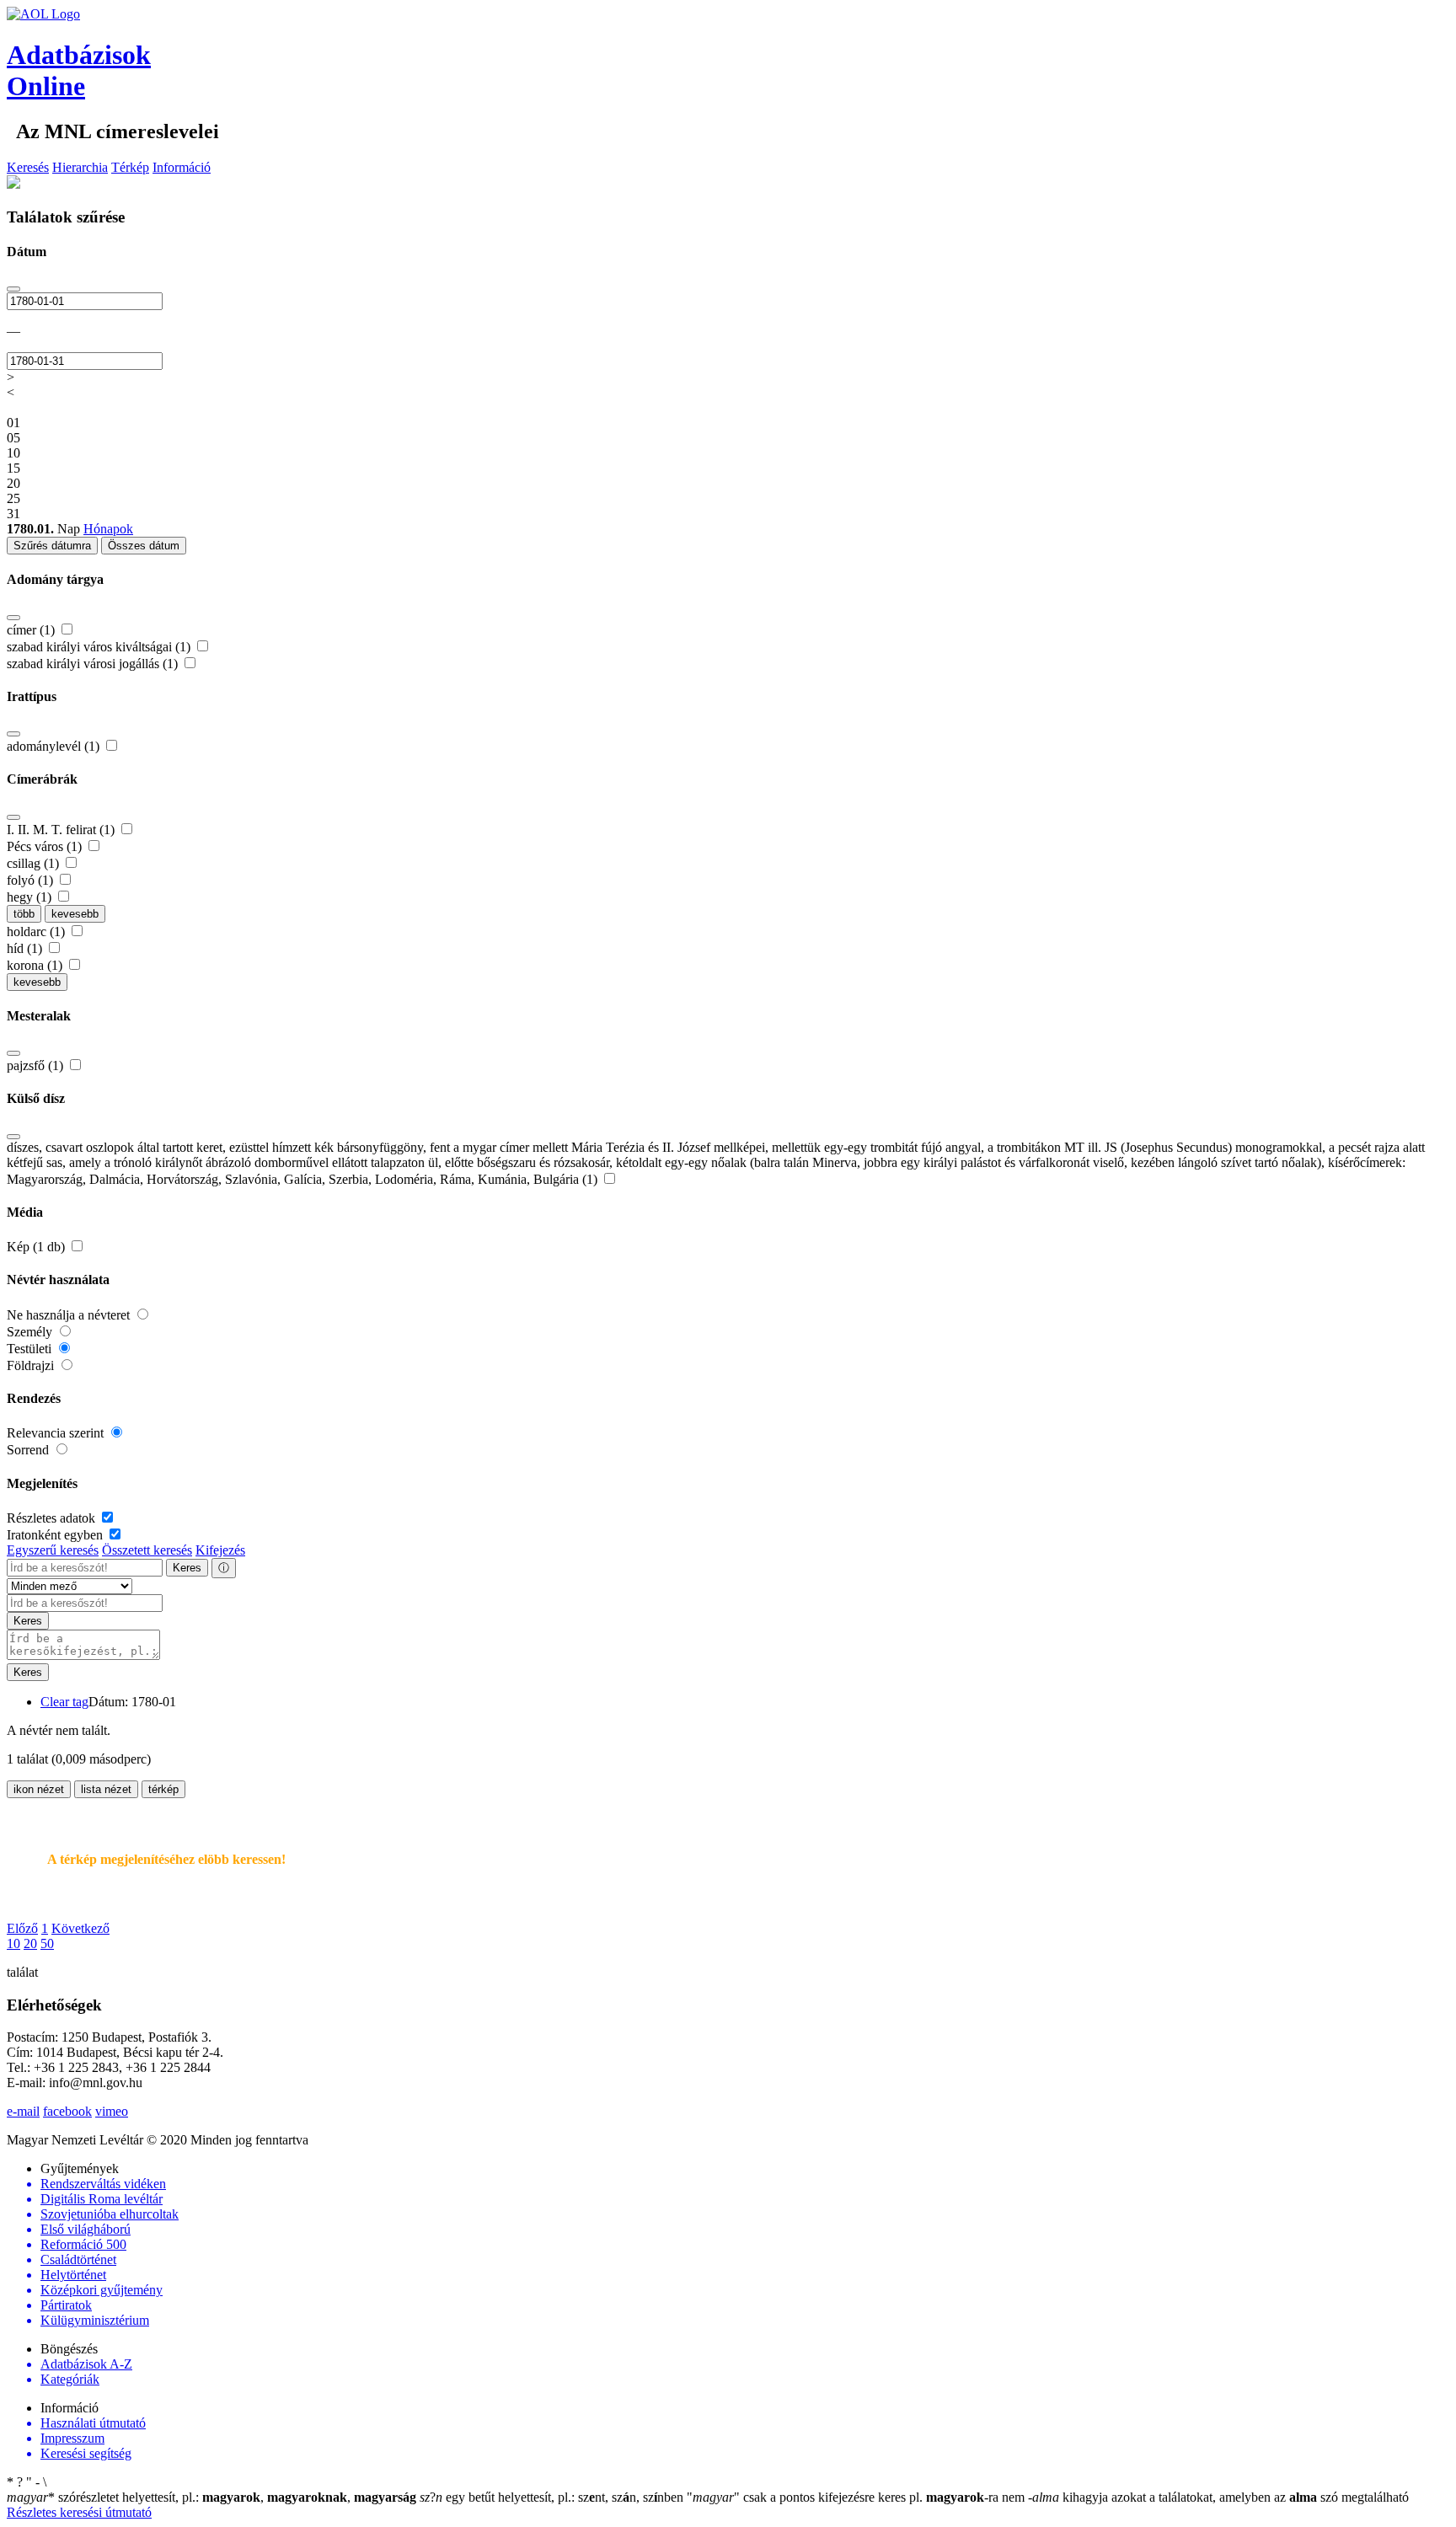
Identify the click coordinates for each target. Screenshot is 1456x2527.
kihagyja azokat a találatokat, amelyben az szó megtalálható (1218, 2497)
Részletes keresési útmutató (79, 2512)
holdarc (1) (37, 932)
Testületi (31, 1349)
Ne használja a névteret (70, 1315)
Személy (31, 1332)
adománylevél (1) (55, 746)
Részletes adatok (53, 1518)
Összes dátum (144, 546)
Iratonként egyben (56, 1535)
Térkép (130, 167)
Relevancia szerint (57, 1433)
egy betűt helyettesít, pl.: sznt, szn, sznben (553, 2497)
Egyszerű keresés (53, 1550)
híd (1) (26, 948)
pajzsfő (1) (37, 1065)
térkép (163, 1789)
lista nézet (106, 1789)
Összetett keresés (147, 1550)
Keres (187, 1568)
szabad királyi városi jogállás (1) (94, 664)
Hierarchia (80, 167)
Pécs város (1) (46, 846)
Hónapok (108, 529)
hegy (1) (31, 897)
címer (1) (32, 630)
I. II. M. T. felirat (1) (62, 830)
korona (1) (36, 965)
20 (30, 1943)
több (24, 914)
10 (13, 1943)
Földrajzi (32, 1365)
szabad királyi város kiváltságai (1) (100, 647)
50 (47, 1943)
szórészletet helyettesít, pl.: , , (211, 2497)
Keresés (28, 167)
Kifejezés (220, 1550)
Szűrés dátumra (52, 546)
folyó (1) (32, 880)
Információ (182, 167)
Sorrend (29, 1450)
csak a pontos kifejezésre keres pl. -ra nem (857, 2497)
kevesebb (75, 914)
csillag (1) (35, 863)
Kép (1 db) (37, 1247)
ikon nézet (39, 1789)
